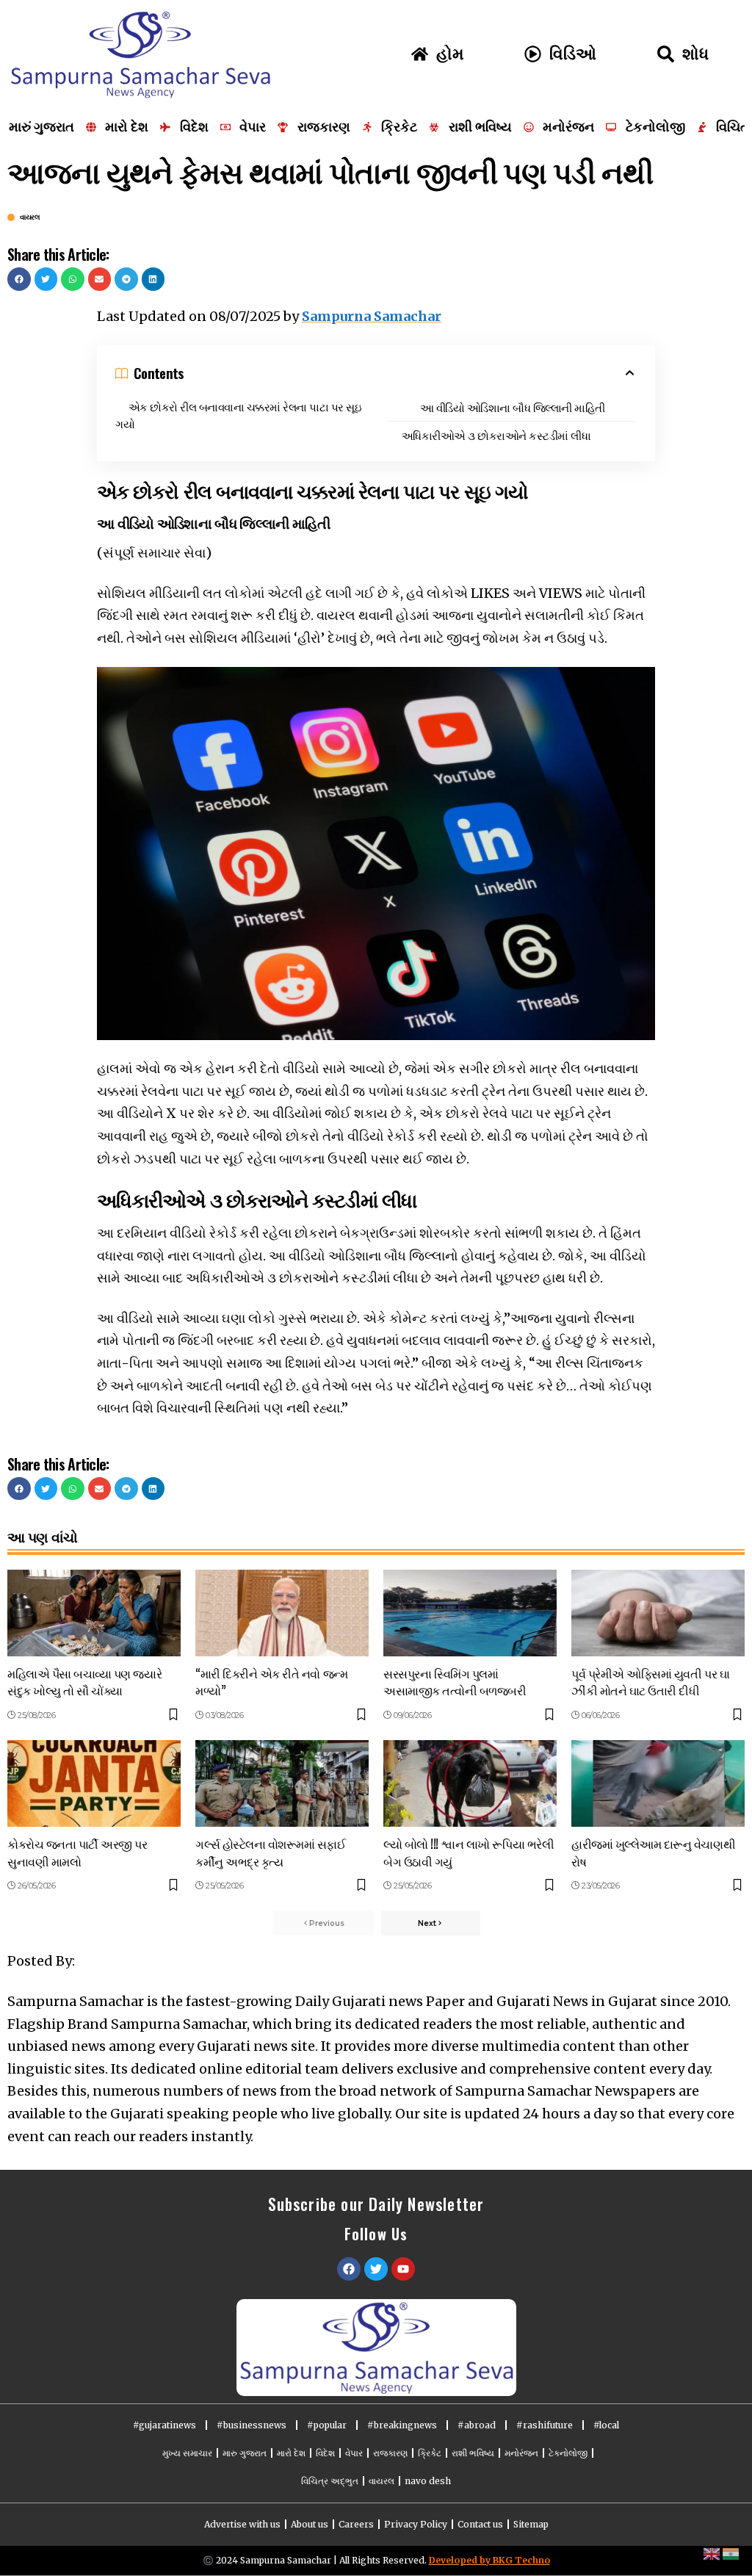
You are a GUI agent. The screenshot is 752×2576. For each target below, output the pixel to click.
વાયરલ (30, 217)
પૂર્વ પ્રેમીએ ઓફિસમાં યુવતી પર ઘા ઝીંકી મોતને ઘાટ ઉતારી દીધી (650, 1682)
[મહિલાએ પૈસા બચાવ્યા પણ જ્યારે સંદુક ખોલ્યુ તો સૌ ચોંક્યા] (94, 1613)
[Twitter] (376, 2269)
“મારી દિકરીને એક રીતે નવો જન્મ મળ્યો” (271, 1682)
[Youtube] (403, 2269)
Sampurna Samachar (372, 316)
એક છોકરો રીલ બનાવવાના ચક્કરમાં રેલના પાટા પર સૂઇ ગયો (238, 415)
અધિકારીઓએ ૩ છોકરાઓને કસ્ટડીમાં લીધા (496, 435)
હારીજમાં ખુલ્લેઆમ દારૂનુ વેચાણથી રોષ (653, 1852)
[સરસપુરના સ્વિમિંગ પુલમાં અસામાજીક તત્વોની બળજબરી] (470, 1613)
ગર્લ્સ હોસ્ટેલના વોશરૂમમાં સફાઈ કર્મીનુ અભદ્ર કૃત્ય (271, 1852)
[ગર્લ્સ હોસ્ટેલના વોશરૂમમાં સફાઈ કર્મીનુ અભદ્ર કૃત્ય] (282, 1783)
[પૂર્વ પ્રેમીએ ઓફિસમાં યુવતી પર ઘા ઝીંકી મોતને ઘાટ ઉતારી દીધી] (658, 1613)
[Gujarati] (731, 2553)
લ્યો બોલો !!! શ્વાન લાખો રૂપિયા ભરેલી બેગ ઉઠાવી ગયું (469, 1852)
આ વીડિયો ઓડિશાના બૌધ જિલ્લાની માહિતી (513, 407)
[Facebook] (349, 2269)
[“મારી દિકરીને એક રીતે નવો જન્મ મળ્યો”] (282, 1613)
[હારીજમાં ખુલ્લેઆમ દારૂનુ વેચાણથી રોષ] (658, 1783)
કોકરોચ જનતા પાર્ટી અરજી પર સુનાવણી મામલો (77, 1852)
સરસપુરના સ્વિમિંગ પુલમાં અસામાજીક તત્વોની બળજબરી (455, 1682)
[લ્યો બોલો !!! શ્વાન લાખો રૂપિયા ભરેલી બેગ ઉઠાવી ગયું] (470, 1783)
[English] (712, 2553)
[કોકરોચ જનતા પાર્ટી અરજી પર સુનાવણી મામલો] (94, 1783)
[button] (19, 279)
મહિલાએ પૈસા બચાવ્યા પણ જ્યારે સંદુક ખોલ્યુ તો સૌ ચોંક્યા (84, 1682)
